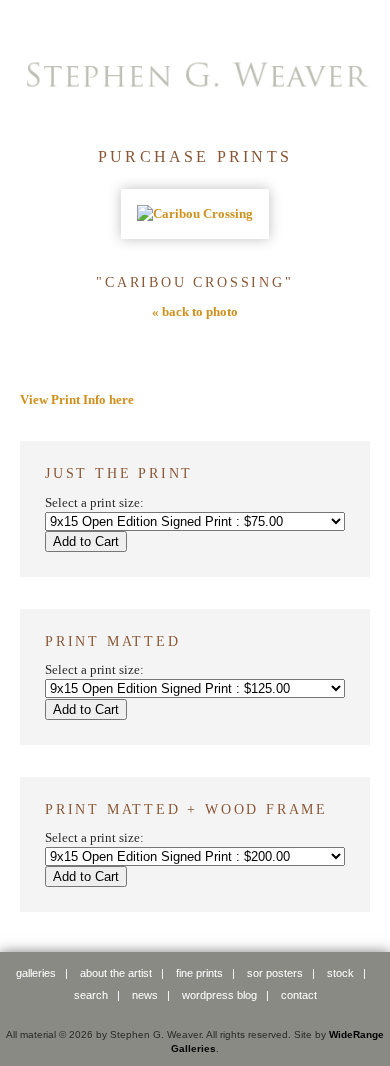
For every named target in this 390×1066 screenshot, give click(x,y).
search (91, 995)
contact (299, 995)
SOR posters (275, 973)
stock (340, 973)
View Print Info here (77, 399)
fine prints (199, 973)
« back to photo (195, 311)
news (145, 995)
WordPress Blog (219, 995)
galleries (36, 973)
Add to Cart (86, 541)
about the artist (116, 973)
